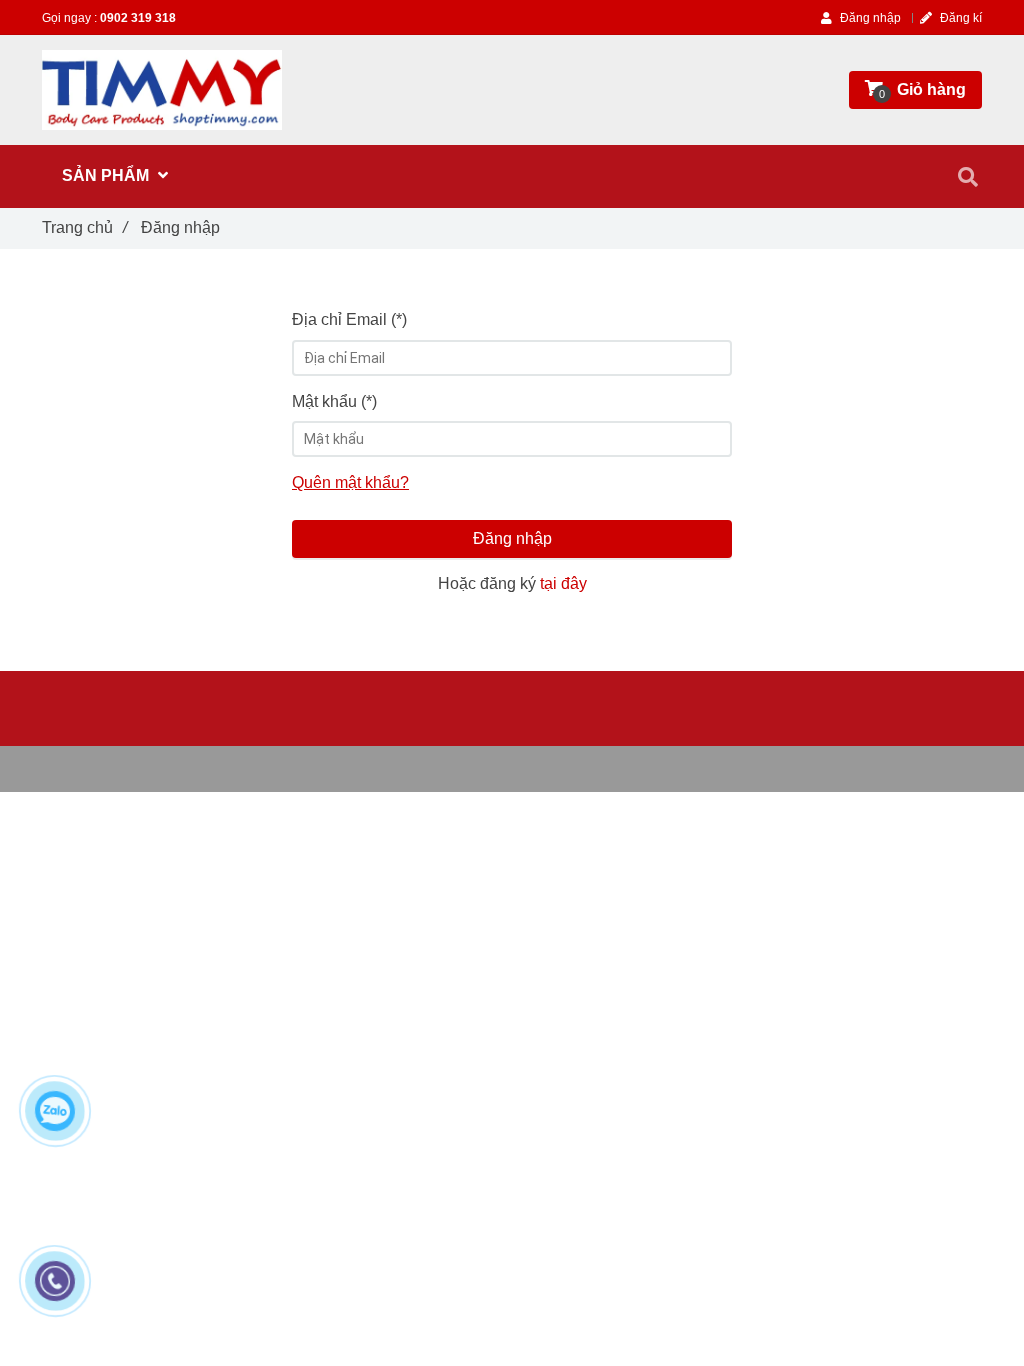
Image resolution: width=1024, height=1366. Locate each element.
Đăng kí (959, 18)
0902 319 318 (138, 18)
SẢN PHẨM (107, 175)
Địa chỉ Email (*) (349, 319)
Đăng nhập (512, 538)
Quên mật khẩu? (350, 482)
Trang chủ (84, 227)
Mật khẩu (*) (334, 401)
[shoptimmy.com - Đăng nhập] (162, 90)
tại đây (563, 583)
